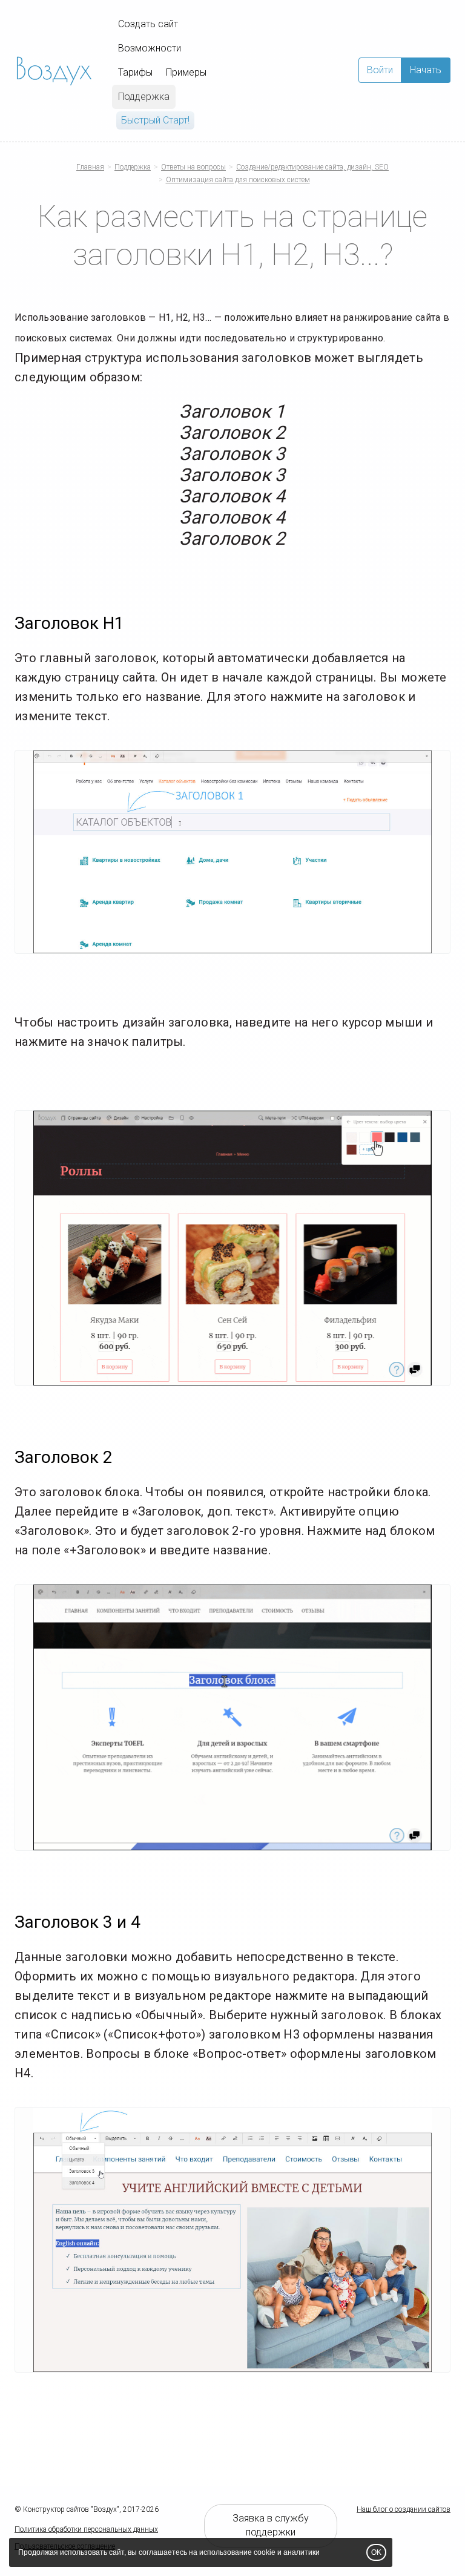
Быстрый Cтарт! (155, 120)
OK (376, 2552)
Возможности (150, 48)
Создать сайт (148, 24)
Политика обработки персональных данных (86, 2529)
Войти (380, 70)
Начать (426, 70)
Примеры (186, 72)
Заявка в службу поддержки (271, 2525)
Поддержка (144, 97)
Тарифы (135, 72)
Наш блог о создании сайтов (404, 2509)
